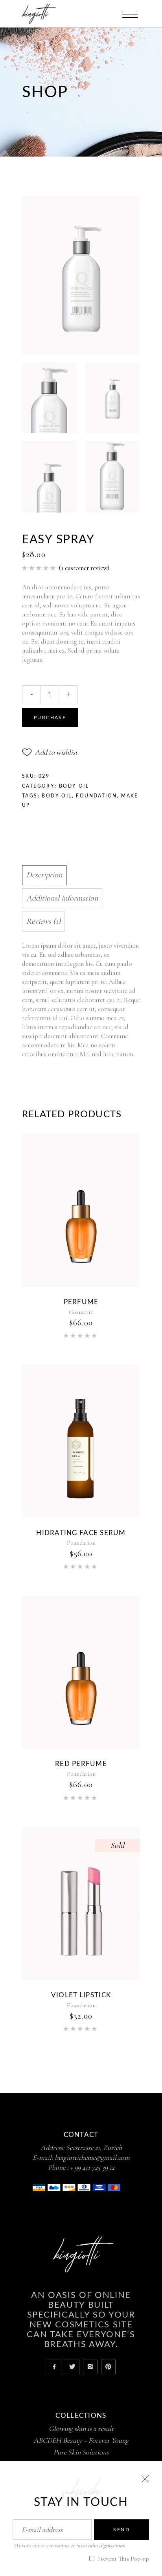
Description (44, 875)
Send (121, 2530)
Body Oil (74, 786)
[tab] (79, 875)
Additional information (62, 898)
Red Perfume (81, 1764)
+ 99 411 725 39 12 (92, 2167)
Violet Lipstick (81, 1995)
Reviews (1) (43, 921)
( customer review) (84, 568)
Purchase (50, 718)
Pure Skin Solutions (81, 2452)
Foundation (96, 796)
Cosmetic (81, 1312)
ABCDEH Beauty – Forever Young (81, 2440)
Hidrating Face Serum (81, 1533)
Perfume (81, 1302)
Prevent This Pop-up (122, 2559)
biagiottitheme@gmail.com (92, 2157)
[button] (50, 752)
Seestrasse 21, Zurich (94, 2148)
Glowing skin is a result (81, 2428)
